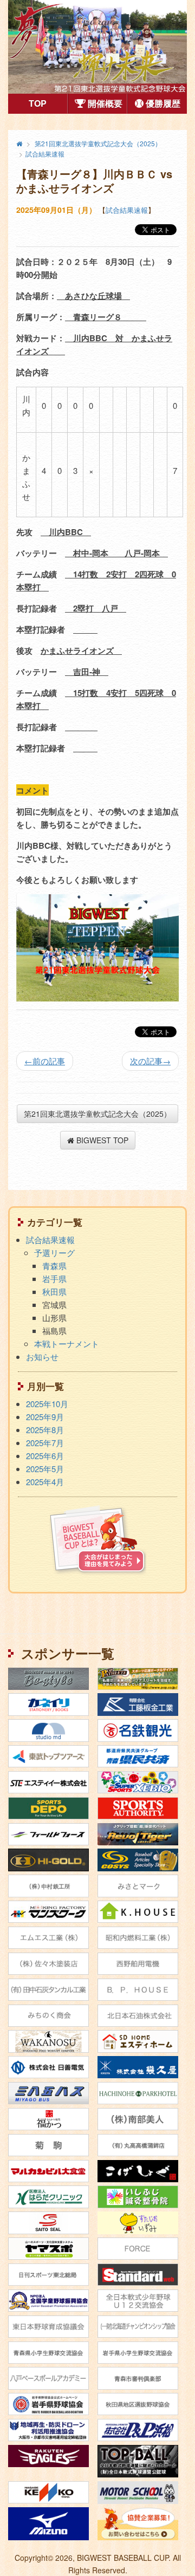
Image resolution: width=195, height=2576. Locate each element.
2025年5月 (45, 1469)
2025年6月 (45, 1456)
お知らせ (42, 1357)
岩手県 (54, 1279)
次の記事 (150, 1061)
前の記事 (45, 1061)
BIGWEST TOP (101, 1140)
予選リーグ (54, 1253)
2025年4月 (45, 1482)
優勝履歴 (162, 103)
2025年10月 (47, 1404)
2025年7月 (45, 1443)
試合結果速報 (127, 210)
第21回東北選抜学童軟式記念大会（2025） (97, 1114)
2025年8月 (45, 1430)
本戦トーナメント (67, 1344)
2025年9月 (45, 1417)
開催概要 (104, 103)
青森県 (54, 1266)
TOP (48, 103)
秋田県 (54, 1292)
